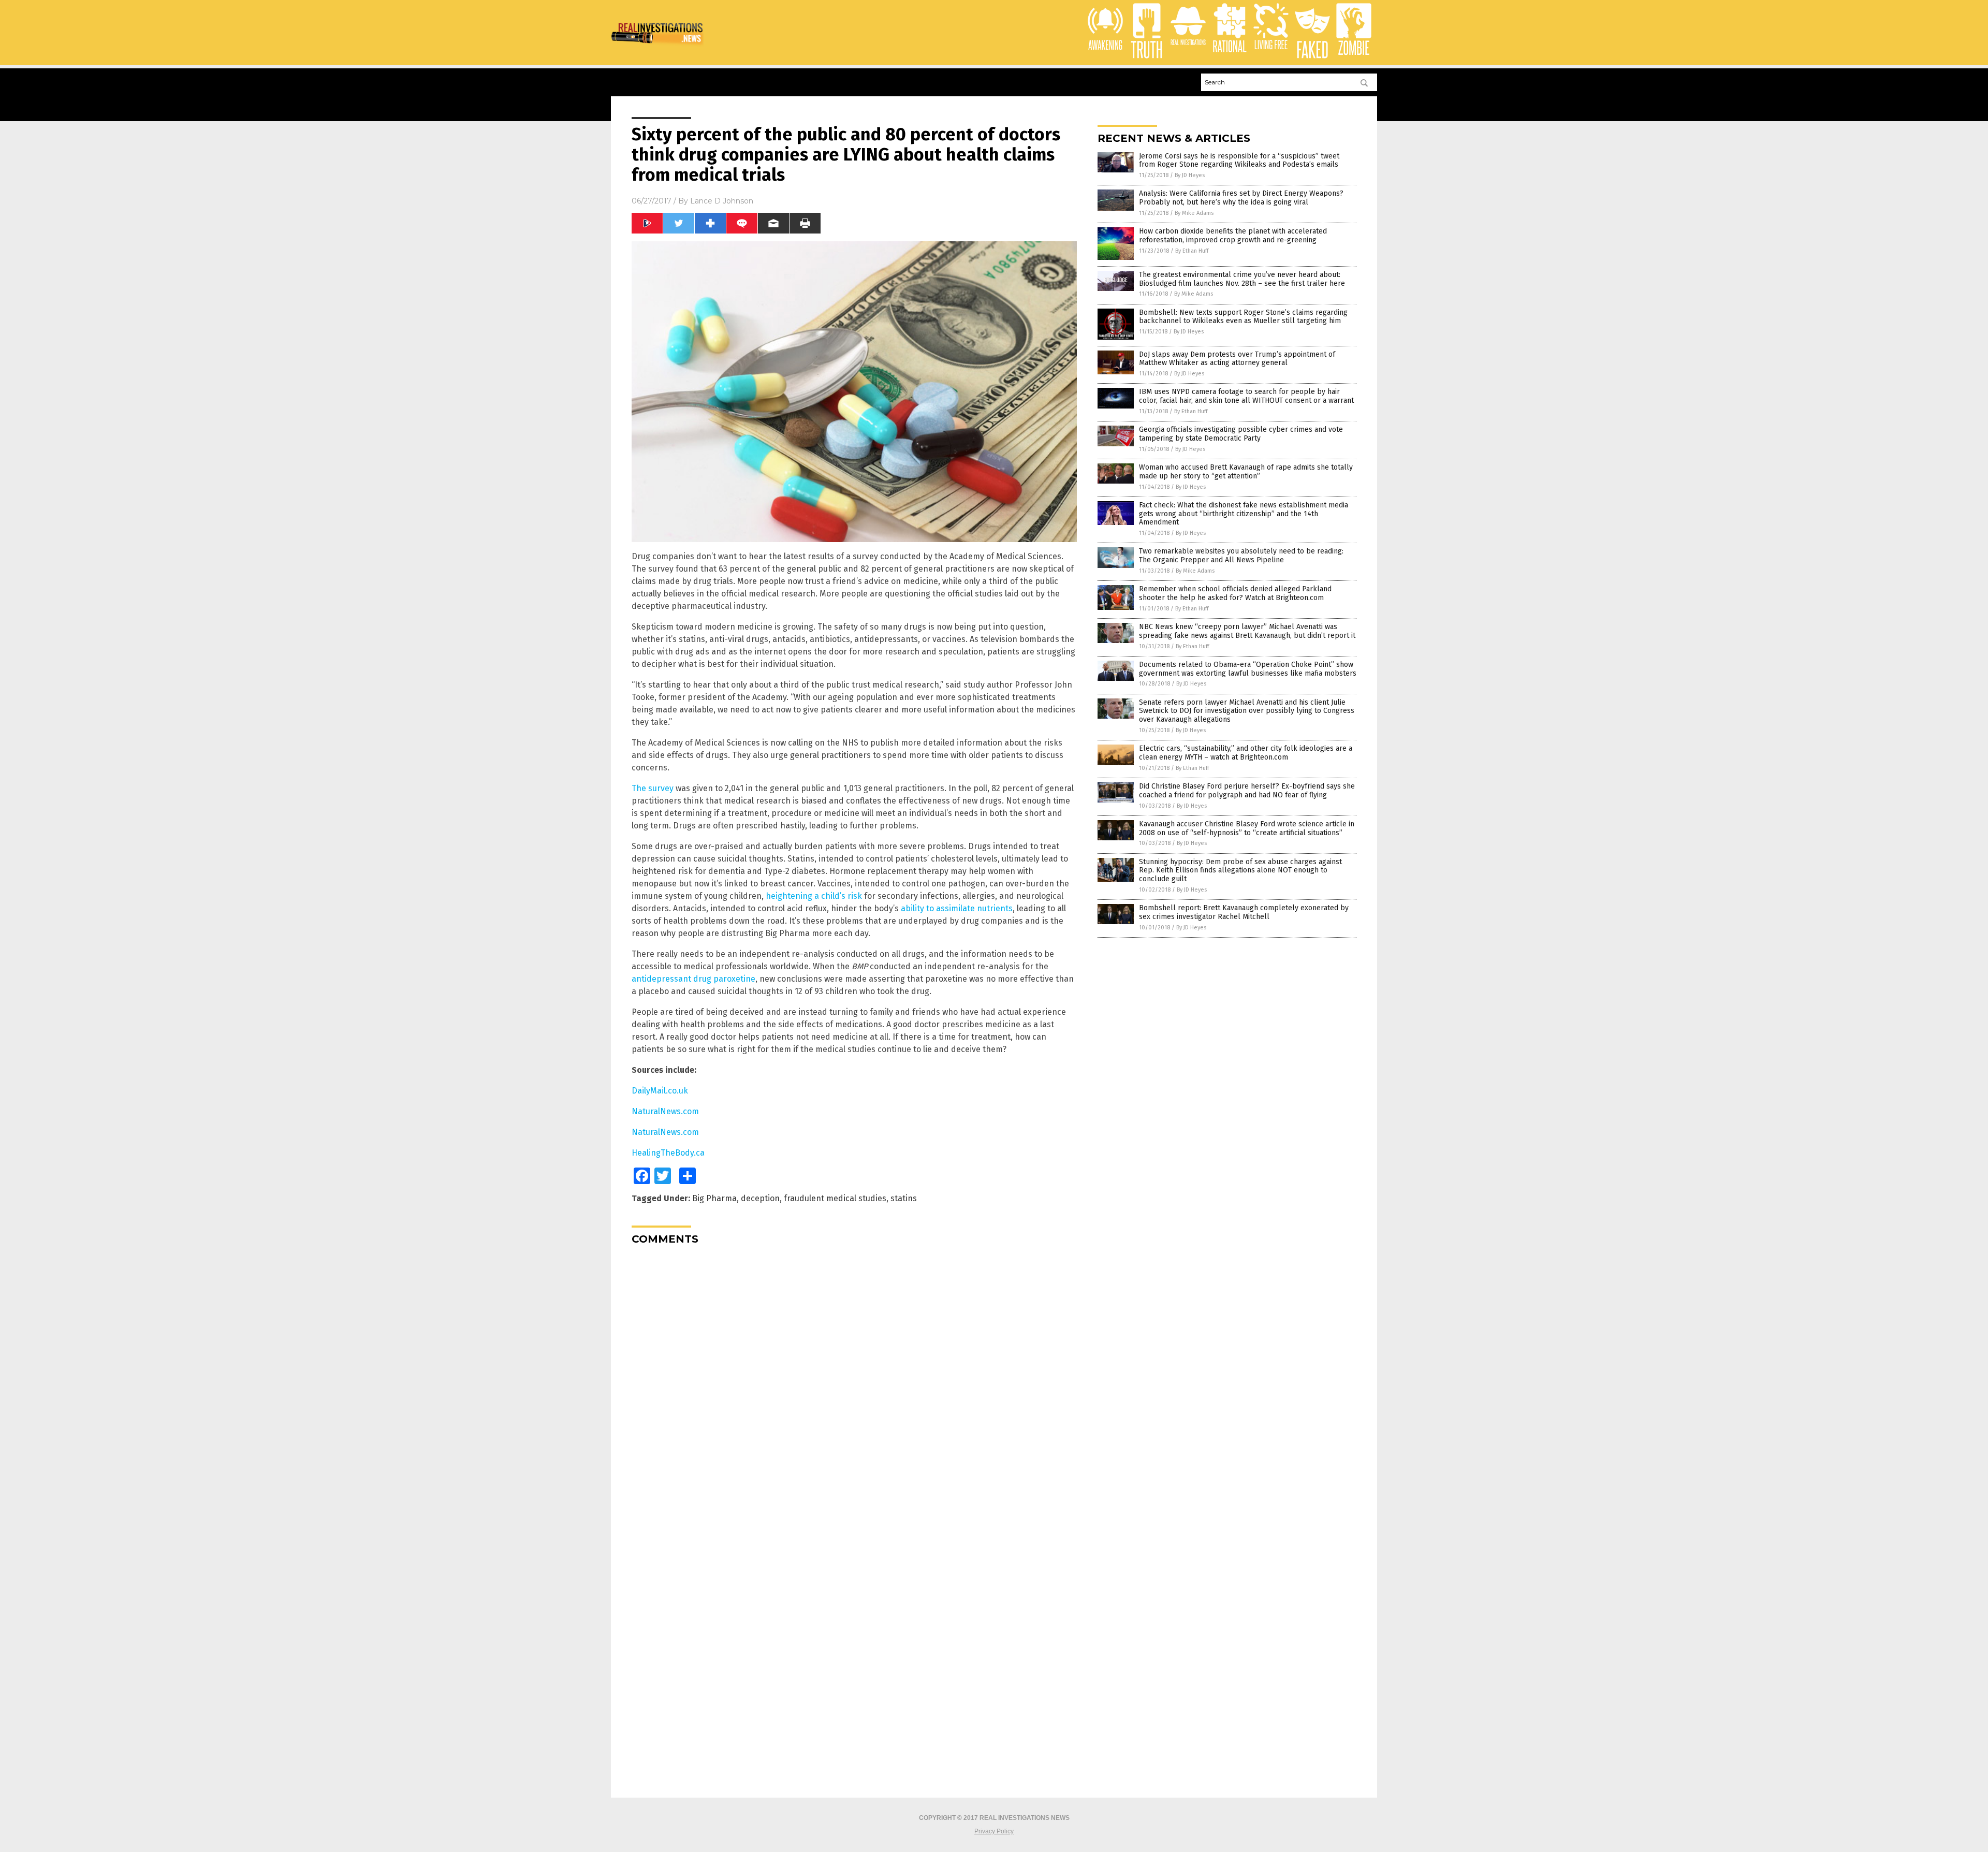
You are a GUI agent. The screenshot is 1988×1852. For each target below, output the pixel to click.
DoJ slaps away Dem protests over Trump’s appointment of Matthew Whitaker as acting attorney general (1237, 359)
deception (760, 1198)
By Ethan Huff (1192, 251)
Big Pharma (714, 1198)
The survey (653, 788)
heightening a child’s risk (814, 896)
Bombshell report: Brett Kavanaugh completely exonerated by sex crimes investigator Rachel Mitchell (1244, 912)
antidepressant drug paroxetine (693, 979)
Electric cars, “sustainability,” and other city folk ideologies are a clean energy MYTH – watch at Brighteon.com (1246, 753)
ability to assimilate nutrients (957, 908)
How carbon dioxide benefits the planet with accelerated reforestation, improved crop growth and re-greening (1233, 236)
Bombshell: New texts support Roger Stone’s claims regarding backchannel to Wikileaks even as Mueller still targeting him (1243, 317)
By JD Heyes (1190, 175)
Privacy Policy (994, 1831)
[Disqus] (854, 1382)
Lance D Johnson (722, 201)
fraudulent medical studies (835, 1198)
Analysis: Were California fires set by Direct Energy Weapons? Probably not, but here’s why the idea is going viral (1241, 198)
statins (904, 1198)
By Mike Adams (1194, 213)
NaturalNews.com (665, 1111)
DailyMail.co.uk (660, 1091)
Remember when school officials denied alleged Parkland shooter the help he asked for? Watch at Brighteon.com (1235, 593)
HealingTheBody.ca (668, 1153)
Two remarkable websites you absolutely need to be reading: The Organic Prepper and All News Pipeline (1241, 556)
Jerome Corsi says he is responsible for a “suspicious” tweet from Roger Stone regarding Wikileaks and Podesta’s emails (1239, 161)
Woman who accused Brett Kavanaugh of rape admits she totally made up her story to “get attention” (1246, 472)
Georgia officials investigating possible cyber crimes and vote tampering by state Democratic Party (1241, 434)
